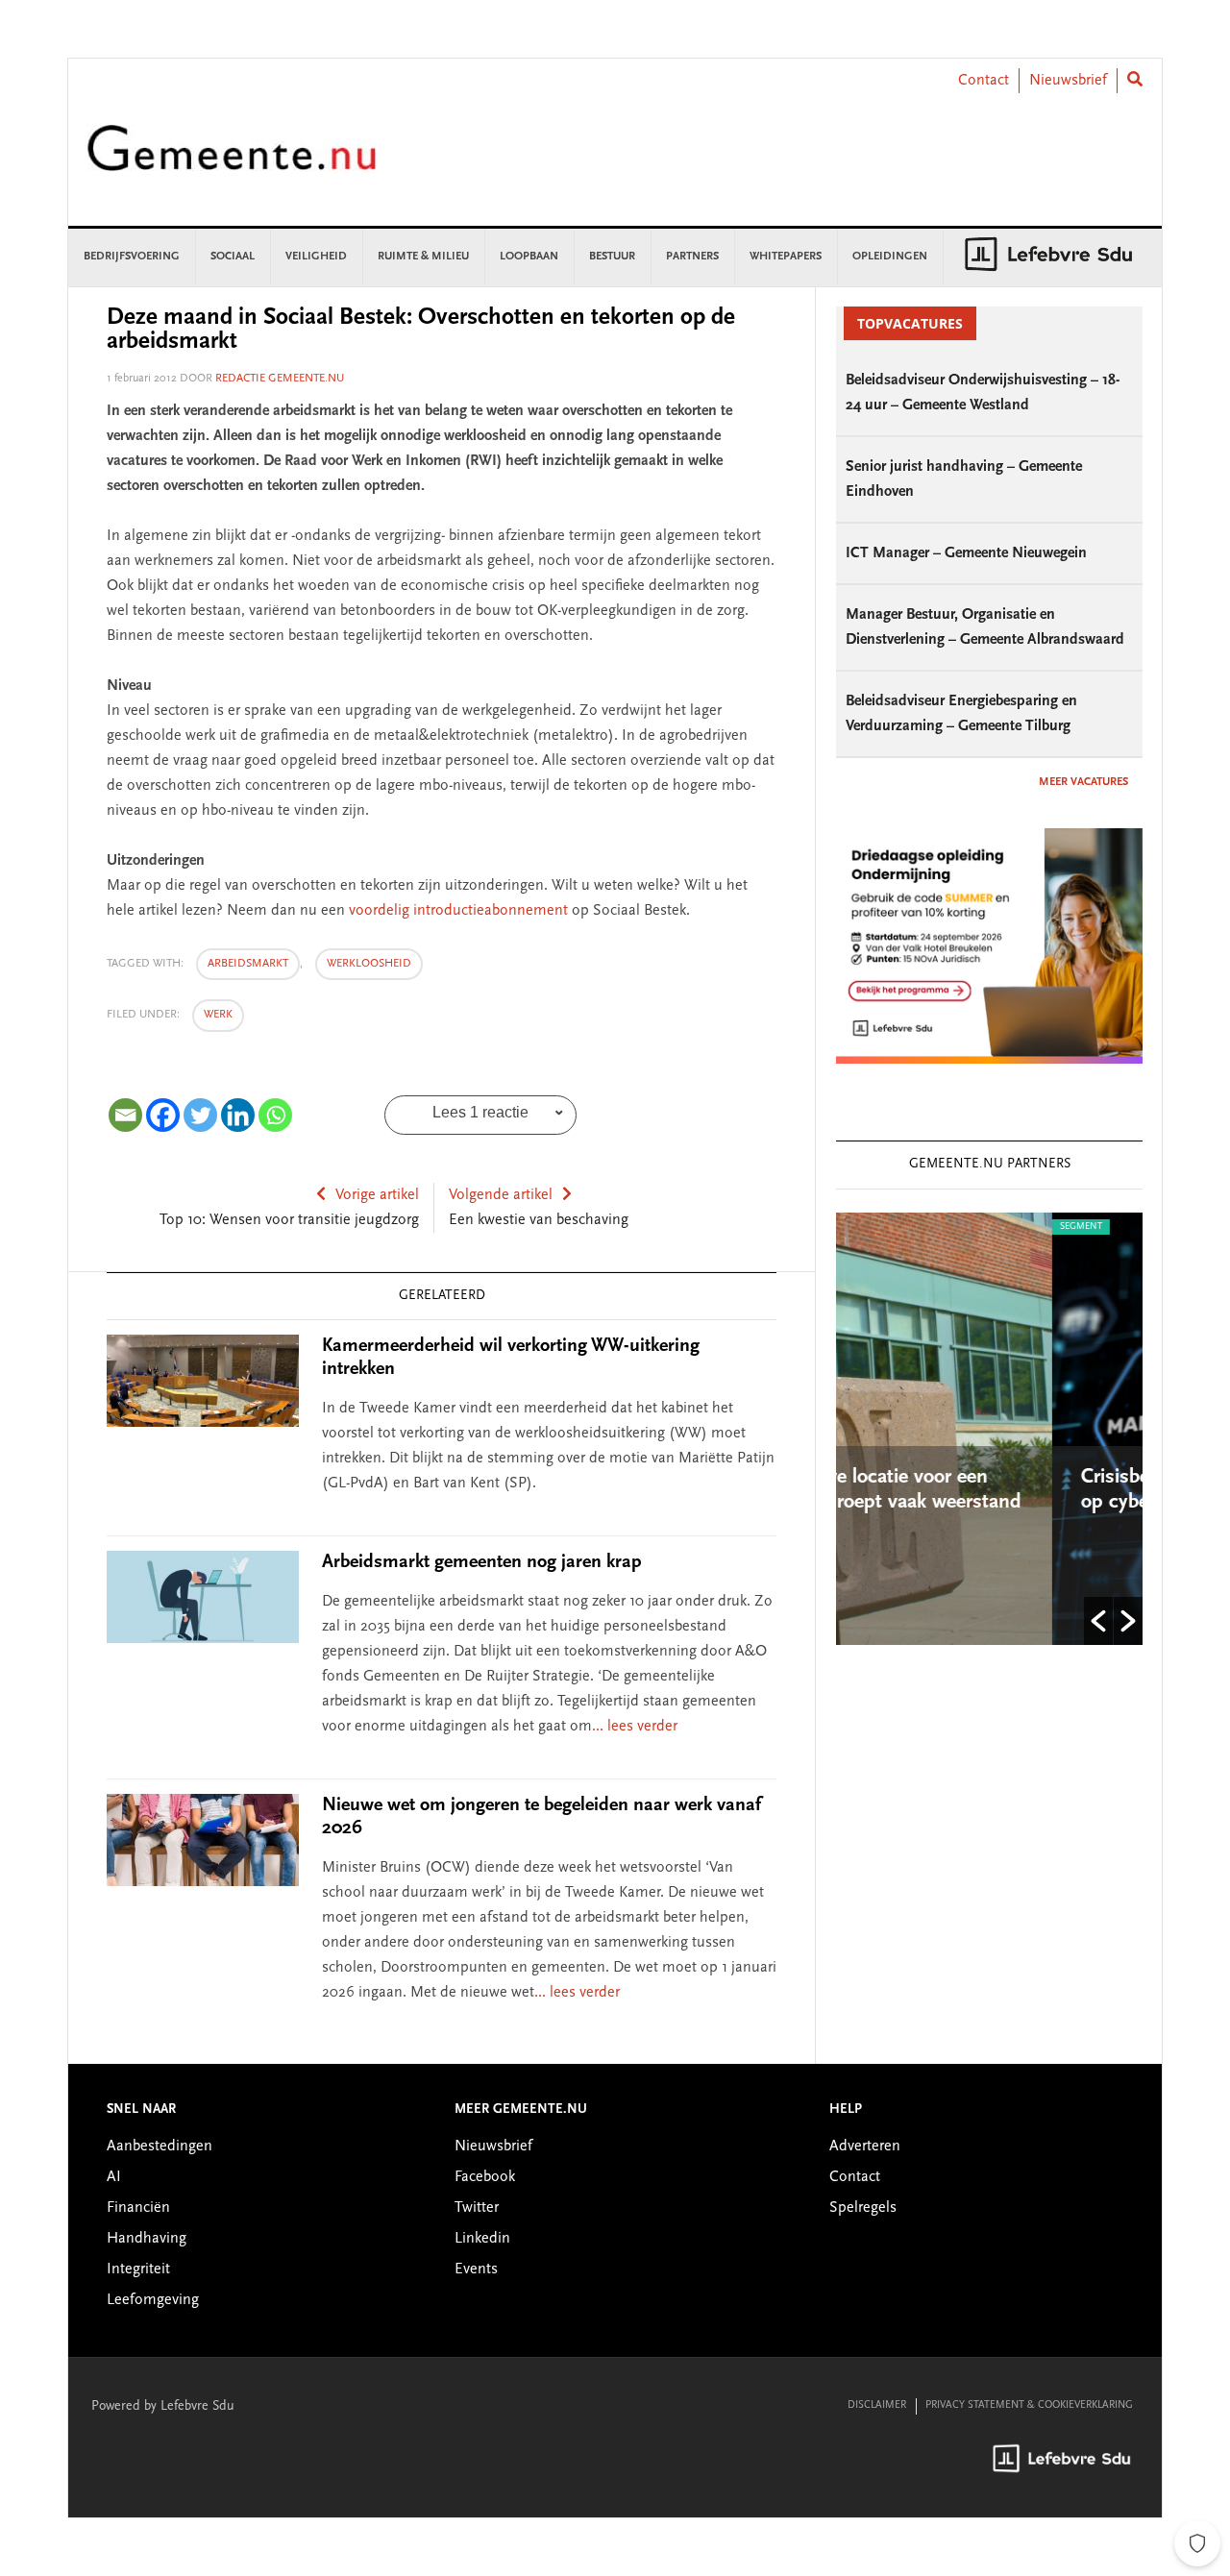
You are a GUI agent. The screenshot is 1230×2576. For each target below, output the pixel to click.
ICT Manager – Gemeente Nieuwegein (966, 553)
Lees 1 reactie (480, 1112)
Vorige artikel (377, 1195)
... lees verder (635, 1727)
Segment (927, 1227)
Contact (984, 81)
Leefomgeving (153, 2300)
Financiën (138, 2208)
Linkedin (482, 2239)
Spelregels (863, 2208)
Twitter (477, 2208)
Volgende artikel (501, 1195)
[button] (1098, 1621)
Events (476, 2269)
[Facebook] (163, 1115)
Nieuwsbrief (1068, 81)
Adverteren (865, 2147)
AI (114, 2177)
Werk (218, 1015)
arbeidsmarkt (248, 964)
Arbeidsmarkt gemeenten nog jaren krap (482, 1562)
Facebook (485, 2177)
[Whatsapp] (275, 1115)
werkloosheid (369, 964)
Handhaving (147, 2239)
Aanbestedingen (160, 2147)
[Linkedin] (238, 1115)
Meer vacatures (1083, 782)
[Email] (125, 1115)
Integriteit (138, 2269)
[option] (1052, 1429)
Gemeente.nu (232, 161)
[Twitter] (200, 1115)
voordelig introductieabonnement (458, 911)
